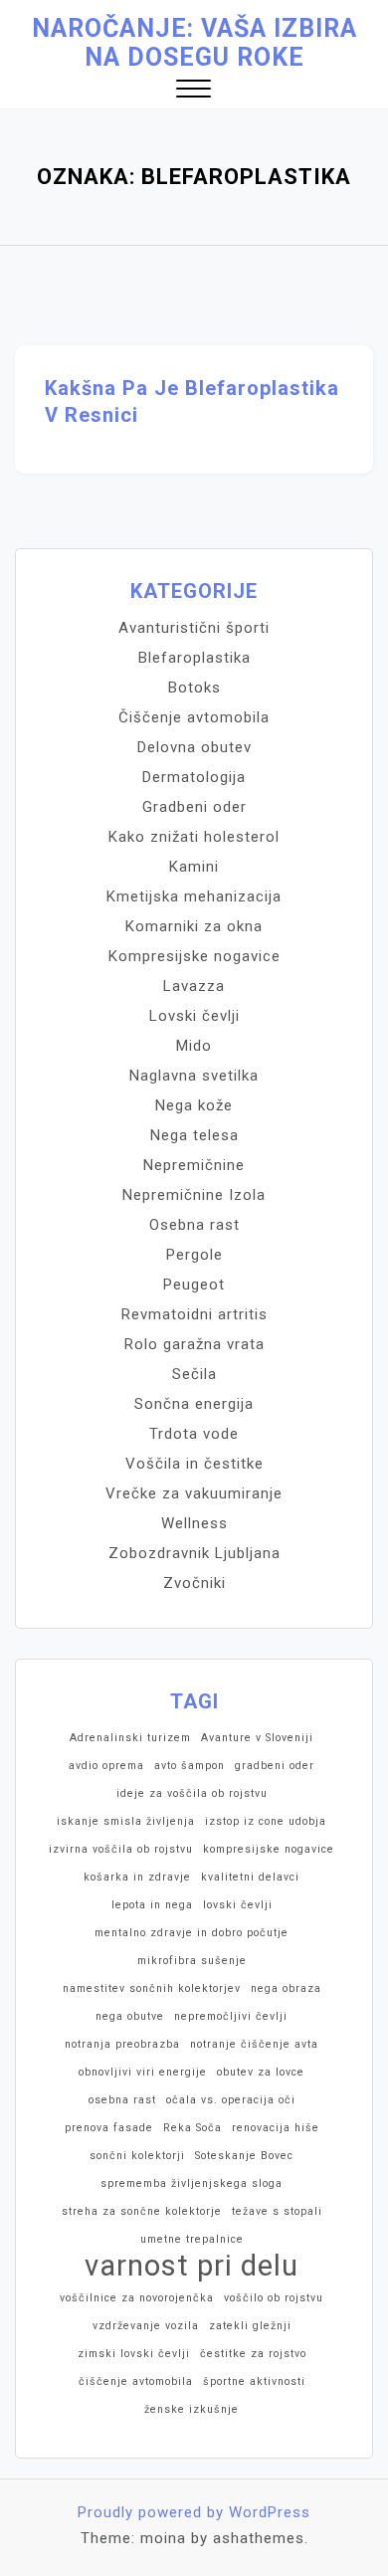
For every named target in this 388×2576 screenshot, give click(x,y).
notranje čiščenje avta (254, 2044)
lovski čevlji (238, 1905)
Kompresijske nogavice (194, 956)
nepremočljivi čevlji (231, 2016)
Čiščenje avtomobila (194, 717)
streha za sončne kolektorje (142, 2211)
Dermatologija (194, 777)
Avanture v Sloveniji (257, 1738)
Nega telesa (194, 1135)
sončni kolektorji (137, 2156)
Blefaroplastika (194, 658)
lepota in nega (152, 1905)
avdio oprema (106, 1766)
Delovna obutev (194, 747)
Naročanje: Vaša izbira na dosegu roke (194, 43)
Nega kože (194, 1105)
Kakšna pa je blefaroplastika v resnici (192, 401)
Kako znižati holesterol (194, 837)
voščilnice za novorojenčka (137, 2298)
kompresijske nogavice (269, 1849)
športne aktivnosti (254, 2381)
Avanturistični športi (194, 628)
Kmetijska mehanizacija (194, 896)
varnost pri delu (192, 2266)
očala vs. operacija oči (231, 2100)
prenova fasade (109, 2128)
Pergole (194, 1255)
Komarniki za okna (194, 926)
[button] (194, 91)
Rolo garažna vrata (194, 1344)
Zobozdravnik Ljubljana (194, 1553)
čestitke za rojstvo (253, 2354)
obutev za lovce (261, 2072)
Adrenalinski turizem (130, 1738)
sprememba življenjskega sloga (192, 2183)
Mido (194, 1046)
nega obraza (286, 1988)
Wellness (194, 1523)
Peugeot (194, 1285)
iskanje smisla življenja (126, 1821)
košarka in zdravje (137, 1877)
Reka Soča (193, 2128)
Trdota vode (194, 1434)
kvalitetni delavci (250, 1877)
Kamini (194, 867)
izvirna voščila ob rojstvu (121, 1849)
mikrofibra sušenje (192, 1961)
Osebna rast (194, 1225)
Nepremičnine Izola (194, 1195)
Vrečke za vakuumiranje (194, 1493)
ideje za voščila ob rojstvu (192, 1793)
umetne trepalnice (192, 2239)
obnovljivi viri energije (143, 2072)
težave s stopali (277, 2211)
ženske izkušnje (192, 2409)
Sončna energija (194, 1404)
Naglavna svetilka (194, 1076)
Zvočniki (194, 1583)
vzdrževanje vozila (146, 2326)
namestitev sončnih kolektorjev (152, 1988)
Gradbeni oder (194, 807)
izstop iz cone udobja (266, 1821)
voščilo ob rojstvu (274, 2298)
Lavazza (194, 986)
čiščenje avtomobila (136, 2381)
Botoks (194, 688)
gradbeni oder (275, 1766)
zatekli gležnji (250, 2326)
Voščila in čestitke (194, 1464)
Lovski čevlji (194, 1016)
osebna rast (122, 2100)
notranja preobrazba (122, 2044)
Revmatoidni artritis (194, 1314)
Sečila (194, 1374)
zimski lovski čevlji (134, 2354)
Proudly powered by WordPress (194, 2512)
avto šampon (190, 1766)
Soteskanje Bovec (244, 2156)
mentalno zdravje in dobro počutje (192, 1933)
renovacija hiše (276, 2128)
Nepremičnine (194, 1165)
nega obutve (130, 2016)
